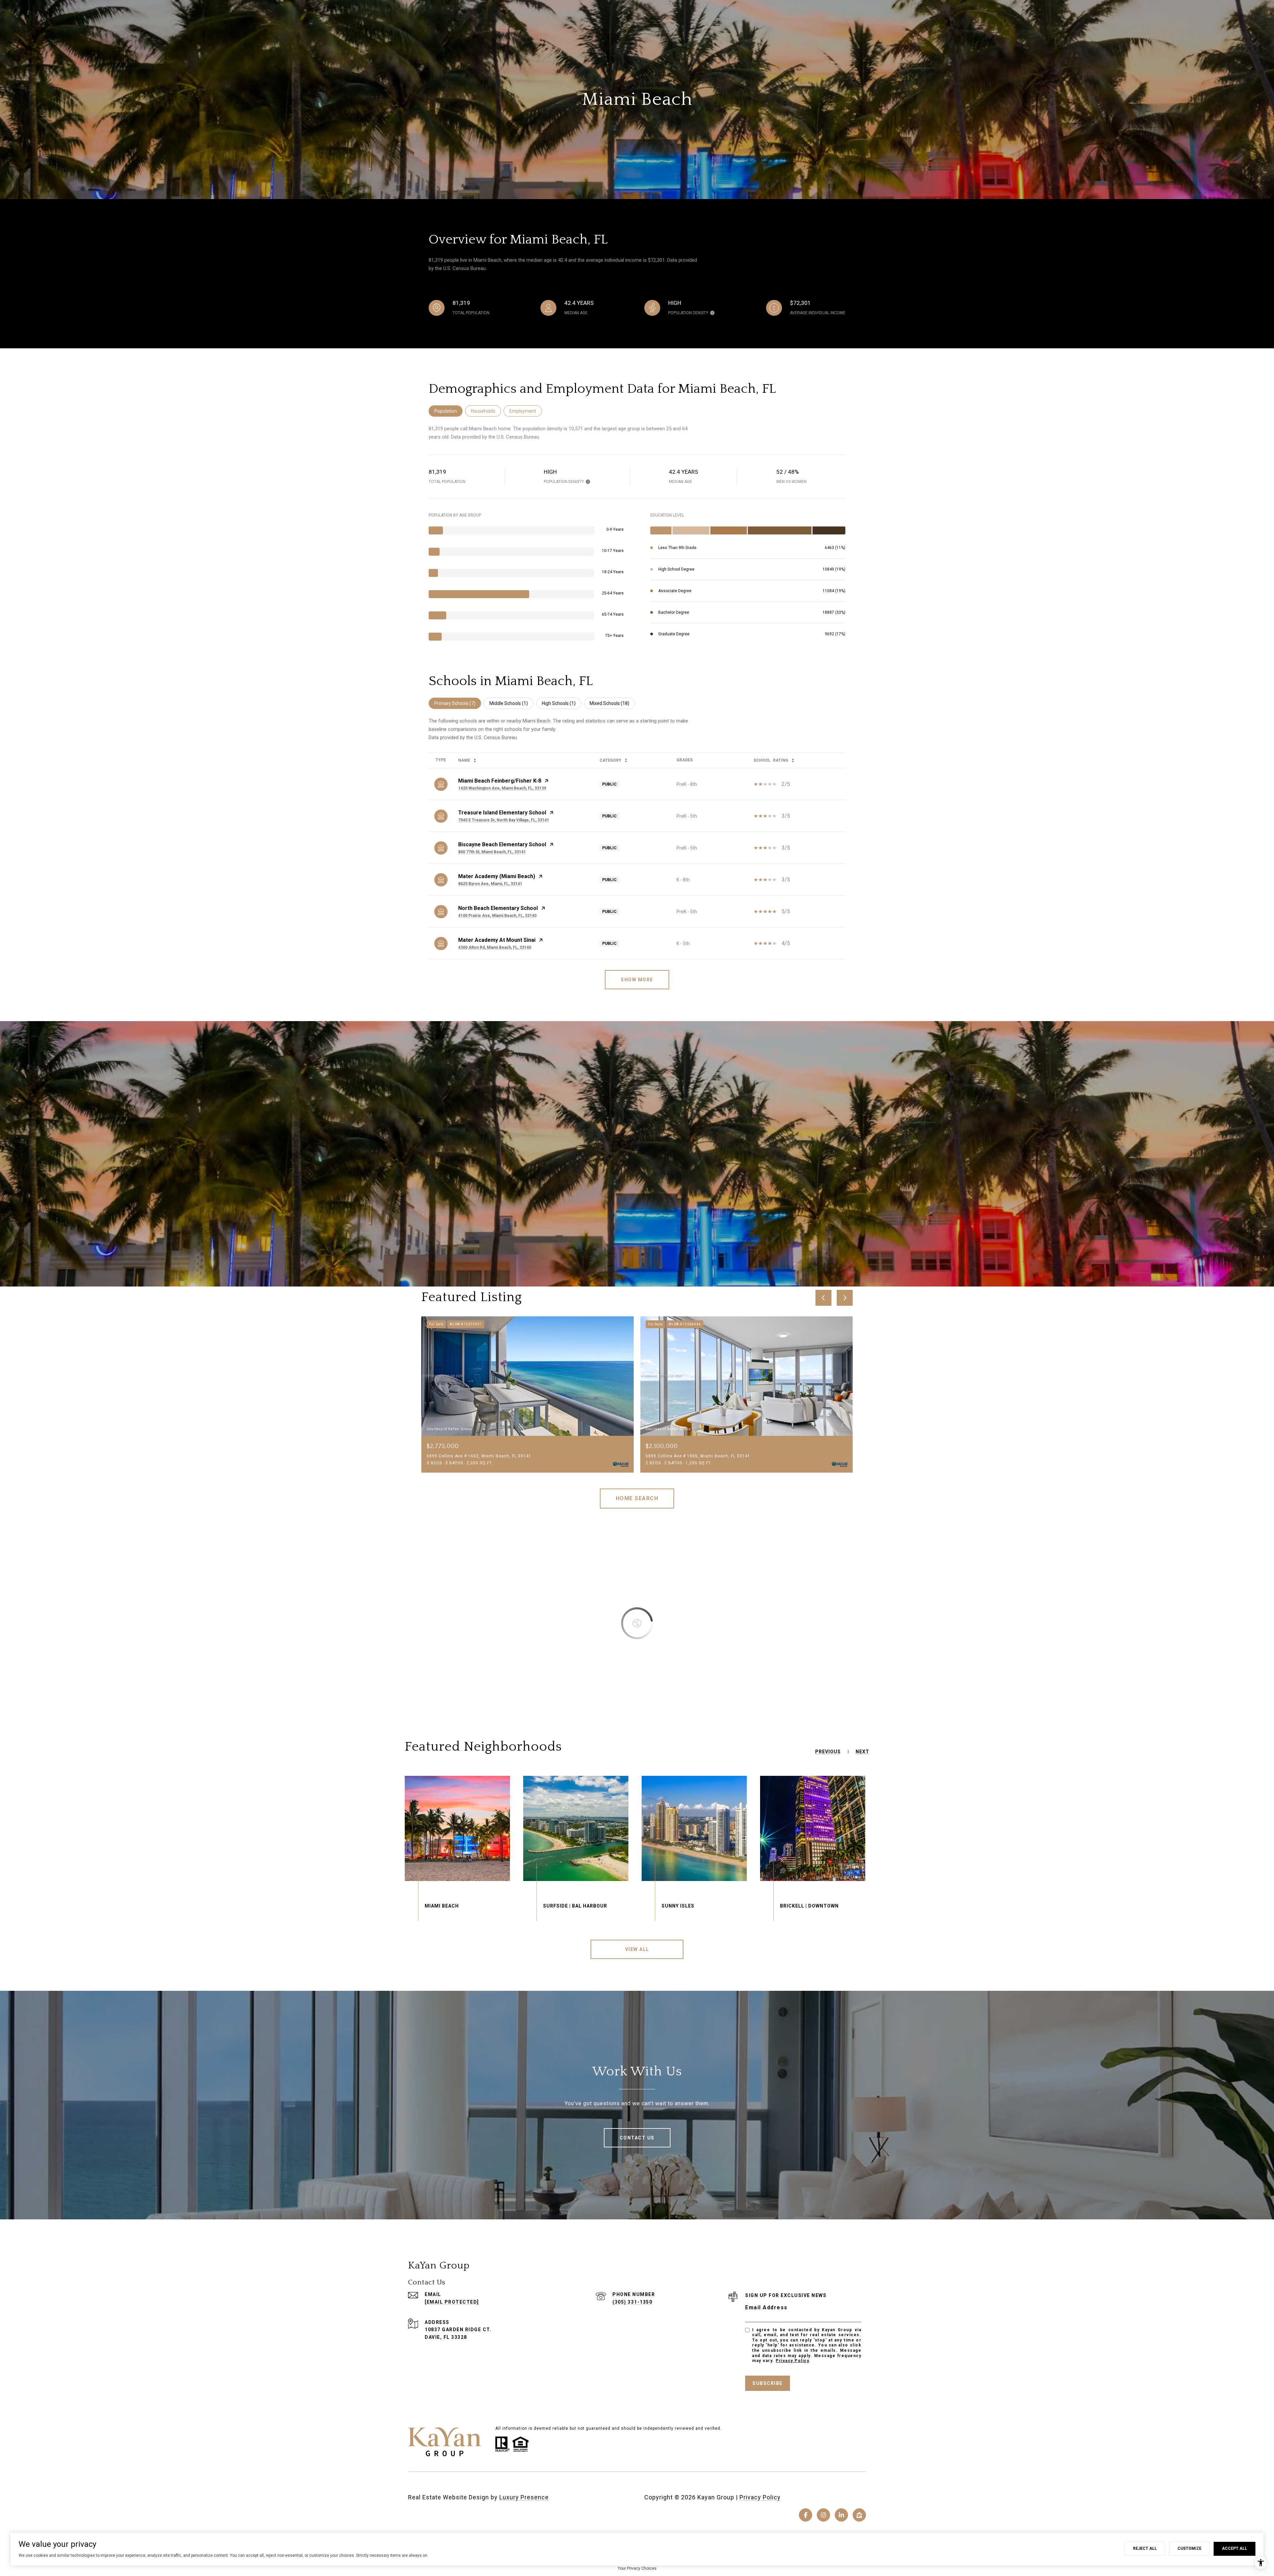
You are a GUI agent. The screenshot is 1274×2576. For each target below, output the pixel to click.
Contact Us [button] (637, 2138)
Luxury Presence (524, 2497)
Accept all (1235, 2548)
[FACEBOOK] (806, 2515)
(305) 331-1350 (632, 2302)
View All (637, 1949)
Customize (1189, 2548)
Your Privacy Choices (637, 2568)
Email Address (766, 2307)
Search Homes (637, 1498)
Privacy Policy (792, 2361)
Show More (637, 980)
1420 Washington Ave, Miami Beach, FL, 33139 (502, 788)
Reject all (1145, 2548)
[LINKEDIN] (841, 2515)
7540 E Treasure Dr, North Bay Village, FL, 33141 (504, 820)
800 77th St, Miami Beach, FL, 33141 (492, 852)
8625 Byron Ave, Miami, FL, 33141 (490, 884)
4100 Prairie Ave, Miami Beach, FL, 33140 (497, 916)
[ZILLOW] (859, 2515)
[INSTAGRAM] (823, 2515)
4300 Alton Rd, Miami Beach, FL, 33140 (495, 947)
